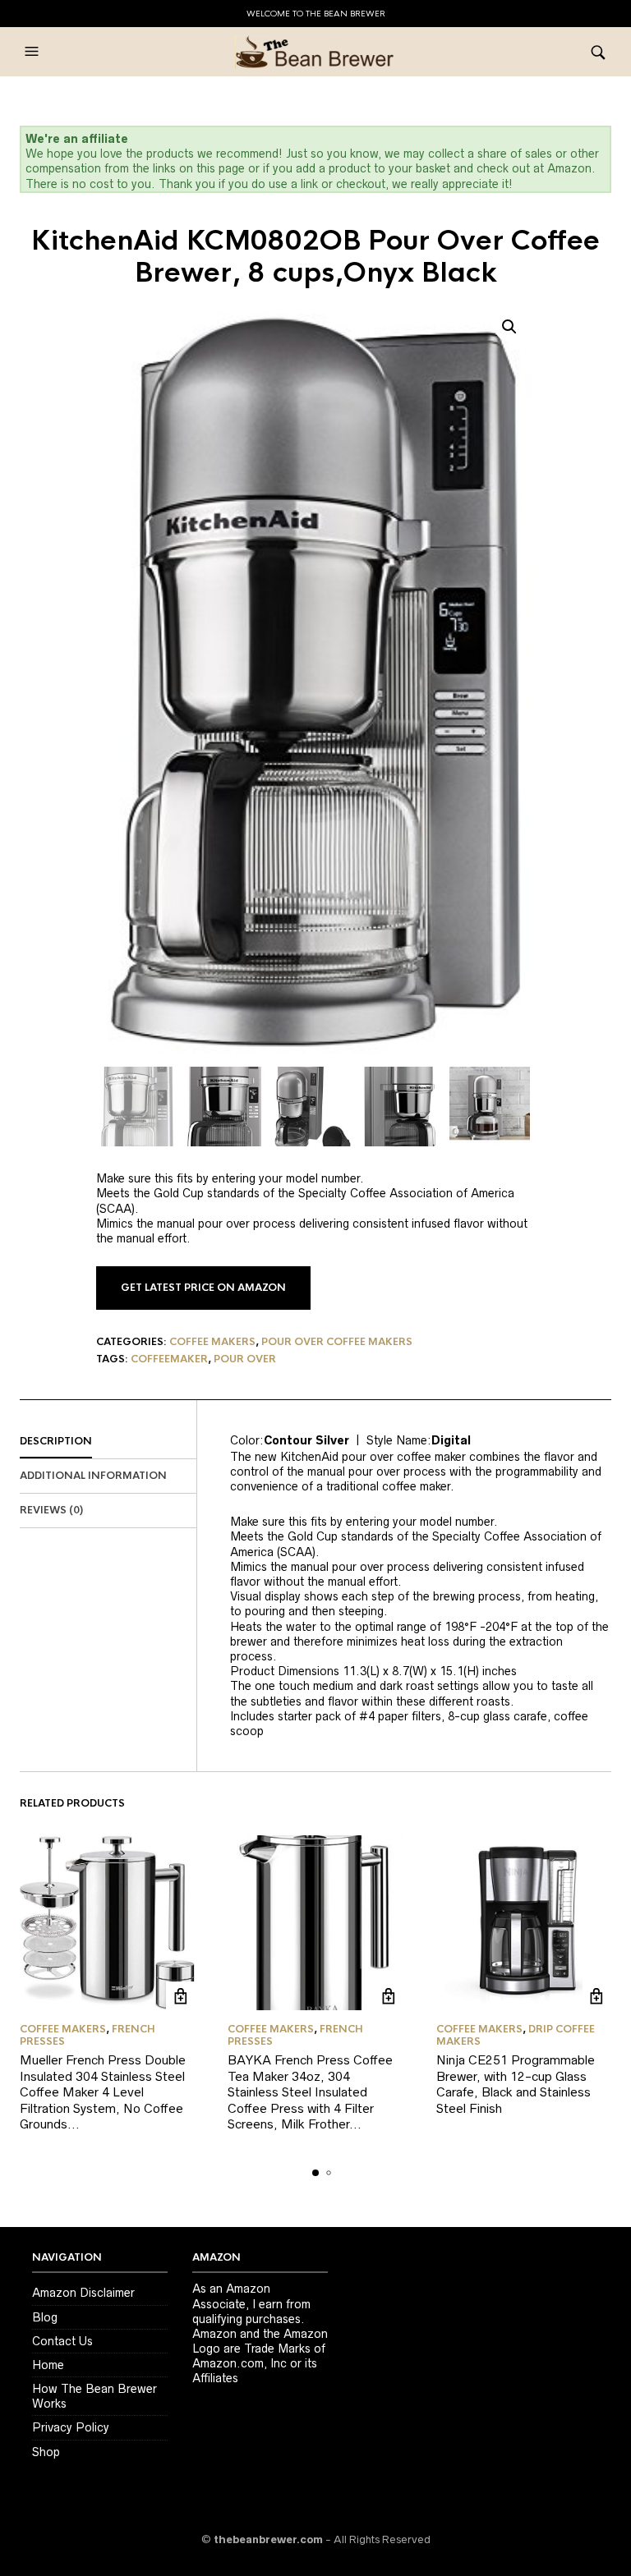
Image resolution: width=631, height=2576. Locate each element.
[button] (34, 52)
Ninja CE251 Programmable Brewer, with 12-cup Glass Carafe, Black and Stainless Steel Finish (516, 2084)
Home (48, 2365)
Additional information (93, 1476)
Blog (45, 2317)
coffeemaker (169, 1359)
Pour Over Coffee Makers (337, 1342)
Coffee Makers (212, 1342)
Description (56, 1441)
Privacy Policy (71, 2427)
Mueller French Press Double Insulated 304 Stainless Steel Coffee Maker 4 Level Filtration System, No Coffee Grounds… (103, 2092)
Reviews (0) (51, 1510)
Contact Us (62, 2341)
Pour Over (245, 1359)
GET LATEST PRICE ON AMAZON (203, 1288)
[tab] (108, 1442)
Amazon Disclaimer (83, 2293)
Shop (46, 2452)
